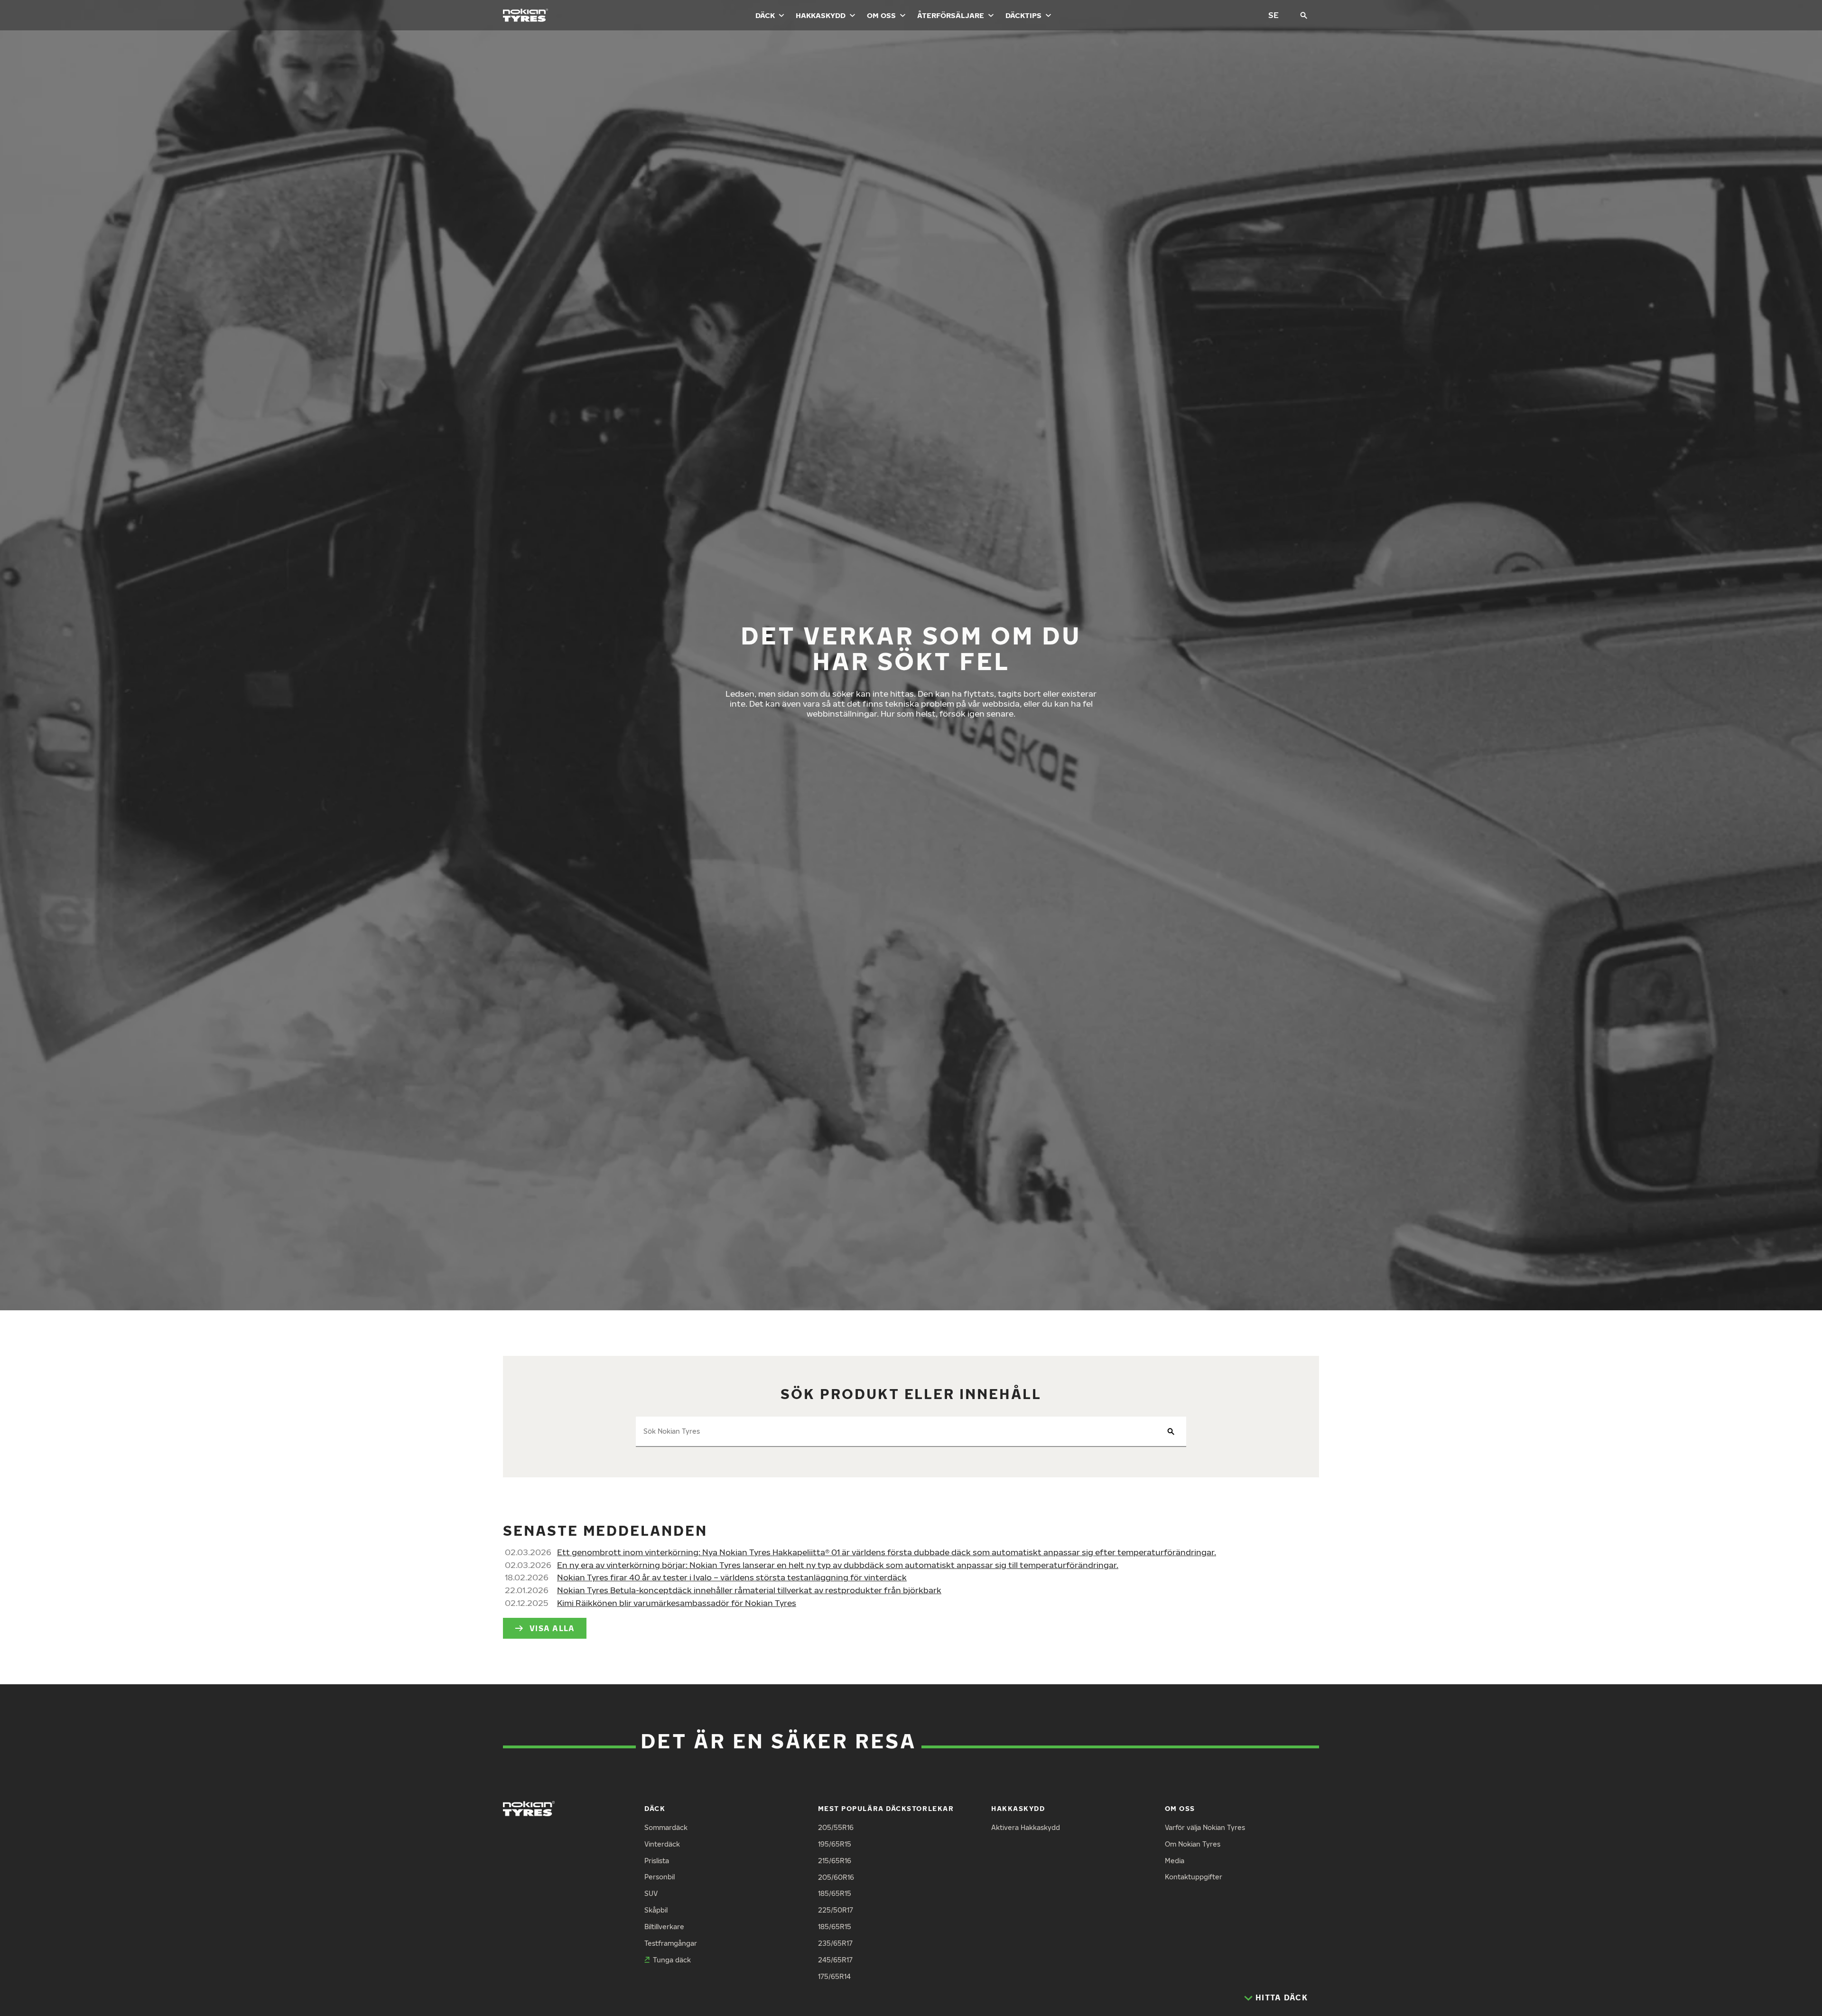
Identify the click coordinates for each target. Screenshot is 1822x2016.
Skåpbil (656, 1910)
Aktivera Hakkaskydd (1026, 1827)
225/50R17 (836, 1910)
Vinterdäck (662, 1844)
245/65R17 (835, 1960)
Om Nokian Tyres (1193, 1844)
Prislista (657, 1861)
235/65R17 (835, 1943)
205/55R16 (836, 1827)
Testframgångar (671, 1943)
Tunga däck (672, 1960)
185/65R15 (835, 1893)
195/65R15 (835, 1844)
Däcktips (1023, 15)
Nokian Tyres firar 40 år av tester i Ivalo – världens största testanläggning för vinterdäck (732, 1577)
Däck (765, 15)
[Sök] (1304, 15)
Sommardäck (666, 1827)
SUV (651, 1893)
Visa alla (552, 1628)
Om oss (881, 15)
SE (1274, 15)
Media (1175, 1861)
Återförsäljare (951, 15)
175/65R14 (834, 1976)
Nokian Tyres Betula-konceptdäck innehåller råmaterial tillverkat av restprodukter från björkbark (749, 1590)
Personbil (660, 1877)
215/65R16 (835, 1861)
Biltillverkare (664, 1927)
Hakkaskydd (821, 15)
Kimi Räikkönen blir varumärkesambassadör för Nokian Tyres (677, 1603)
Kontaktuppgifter (1194, 1877)
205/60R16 (836, 1877)
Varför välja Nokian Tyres (1205, 1827)
